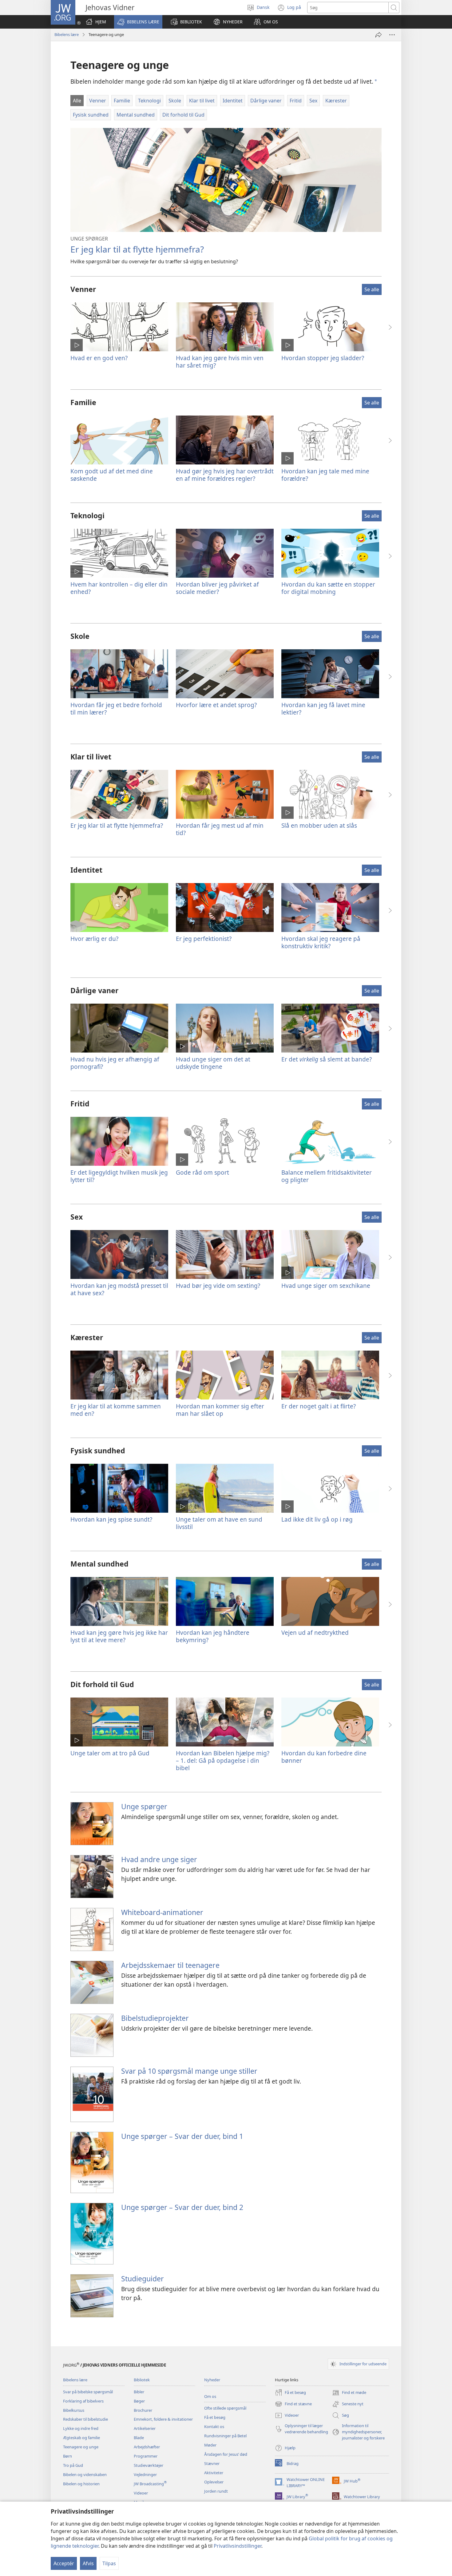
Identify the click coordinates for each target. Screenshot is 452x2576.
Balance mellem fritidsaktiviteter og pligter (327, 1176)
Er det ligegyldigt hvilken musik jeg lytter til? (119, 1176)
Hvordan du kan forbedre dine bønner (324, 1757)
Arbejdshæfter (147, 2447)
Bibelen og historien (81, 2484)
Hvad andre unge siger (159, 1859)
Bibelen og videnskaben (85, 2474)
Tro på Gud (73, 2465)
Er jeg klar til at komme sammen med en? (116, 1410)
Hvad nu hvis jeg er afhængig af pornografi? (115, 1063)
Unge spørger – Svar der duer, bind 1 (182, 2136)
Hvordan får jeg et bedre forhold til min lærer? (116, 709)
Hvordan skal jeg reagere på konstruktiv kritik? (321, 942)
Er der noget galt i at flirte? (319, 1406)
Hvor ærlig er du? (94, 939)
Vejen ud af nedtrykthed (315, 1632)
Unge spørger (144, 1806)
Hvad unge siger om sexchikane (326, 1286)
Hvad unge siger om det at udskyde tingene (213, 1063)
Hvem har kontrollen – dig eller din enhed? (119, 588)
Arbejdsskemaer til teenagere (170, 1965)
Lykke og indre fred (81, 2428)
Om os (210, 2396)
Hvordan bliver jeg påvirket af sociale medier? (217, 588)
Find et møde (349, 2393)
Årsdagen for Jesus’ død (226, 2454)
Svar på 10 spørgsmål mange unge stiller (189, 2071)
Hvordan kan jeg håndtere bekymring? (213, 1636)
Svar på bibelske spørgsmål (88, 2392)
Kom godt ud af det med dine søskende (112, 475)
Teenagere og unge (81, 2447)
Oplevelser (214, 2482)
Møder (210, 2445)
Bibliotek (142, 2380)
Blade (139, 2438)
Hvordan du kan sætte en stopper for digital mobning (328, 588)
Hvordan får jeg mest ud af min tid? (220, 829)
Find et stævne (293, 2404)
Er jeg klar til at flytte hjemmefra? (137, 249)
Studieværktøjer (149, 2465)
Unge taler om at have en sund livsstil (219, 1523)
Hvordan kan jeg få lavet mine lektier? (323, 709)
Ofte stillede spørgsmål (225, 2408)
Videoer (141, 2493)
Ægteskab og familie (81, 2438)
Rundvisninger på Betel (225, 2436)
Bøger (139, 2401)
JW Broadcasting (150, 2484)
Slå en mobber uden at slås (319, 825)
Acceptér (64, 2563)
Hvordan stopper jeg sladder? (323, 358)
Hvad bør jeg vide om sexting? (218, 1286)
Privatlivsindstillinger (238, 2546)
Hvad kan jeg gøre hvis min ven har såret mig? (220, 362)
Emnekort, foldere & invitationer (163, 2419)
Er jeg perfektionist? (204, 939)
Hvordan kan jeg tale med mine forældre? (325, 475)
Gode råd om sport (202, 1172)
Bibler (139, 2392)
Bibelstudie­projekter (155, 2018)
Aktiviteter (214, 2473)
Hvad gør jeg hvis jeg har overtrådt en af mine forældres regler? (225, 475)
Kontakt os (214, 2427)
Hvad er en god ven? (99, 358)
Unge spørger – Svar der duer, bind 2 (182, 2207)
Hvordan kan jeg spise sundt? (111, 1519)
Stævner (212, 2463)
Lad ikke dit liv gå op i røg (317, 1519)
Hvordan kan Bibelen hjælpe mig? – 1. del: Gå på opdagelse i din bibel (223, 1760)
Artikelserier (145, 2428)
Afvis (88, 2563)
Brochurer (143, 2410)
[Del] (379, 35)
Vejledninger (145, 2474)
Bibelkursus (74, 2410)
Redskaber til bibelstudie (85, 2419)
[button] (138, 22)
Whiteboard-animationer (162, 1912)
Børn (67, 2456)
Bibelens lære (67, 34)
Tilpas (109, 2563)
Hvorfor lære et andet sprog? (216, 705)
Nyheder (212, 2380)
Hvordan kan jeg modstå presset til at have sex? (119, 1289)
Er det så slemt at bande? (327, 1059)
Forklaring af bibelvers (83, 2401)
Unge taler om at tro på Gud (110, 1753)
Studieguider (143, 2279)
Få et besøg (215, 2417)
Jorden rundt (216, 2491)
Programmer (146, 2456)
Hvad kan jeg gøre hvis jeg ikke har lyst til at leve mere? (119, 1636)
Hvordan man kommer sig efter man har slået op (220, 1410)
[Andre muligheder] (392, 35)
